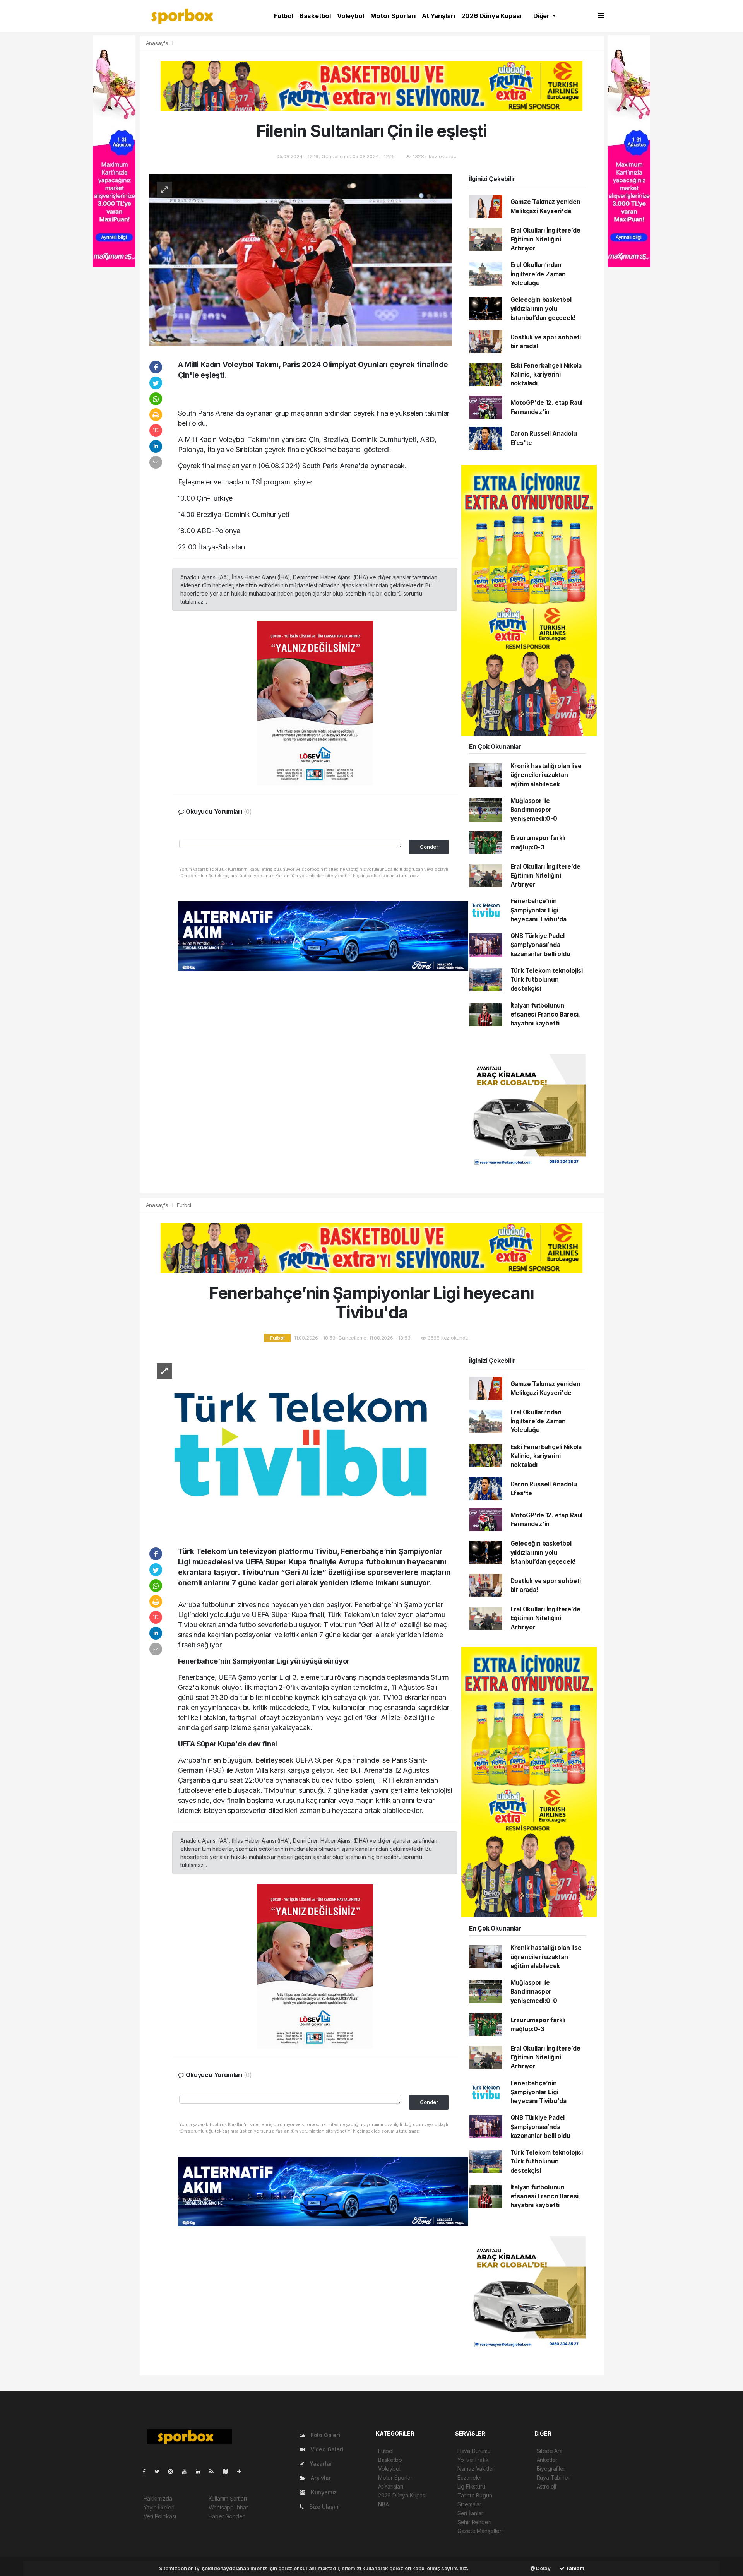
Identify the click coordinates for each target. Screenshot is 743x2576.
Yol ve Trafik (473, 2460)
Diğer (542, 16)
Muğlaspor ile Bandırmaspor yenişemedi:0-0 (534, 810)
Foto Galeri (325, 2435)
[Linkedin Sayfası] (201, 2471)
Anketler (547, 2460)
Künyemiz (323, 2492)
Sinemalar (469, 2504)
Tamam (574, 2568)
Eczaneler (470, 2478)
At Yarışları (438, 16)
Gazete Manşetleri (480, 2531)
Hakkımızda (158, 2498)
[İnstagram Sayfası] (174, 2471)
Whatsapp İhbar (228, 2507)
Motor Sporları (393, 16)
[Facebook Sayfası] (147, 2471)
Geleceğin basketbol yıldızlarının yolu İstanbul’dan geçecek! (543, 309)
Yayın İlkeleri (159, 2507)
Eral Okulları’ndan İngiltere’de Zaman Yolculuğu (538, 274)
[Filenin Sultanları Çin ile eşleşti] (300, 259)
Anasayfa (158, 43)
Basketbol (315, 16)
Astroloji (546, 2486)
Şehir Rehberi (474, 2522)
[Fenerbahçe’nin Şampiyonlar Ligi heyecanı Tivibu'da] (300, 1444)
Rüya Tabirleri (554, 2478)
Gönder (429, 847)
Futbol (284, 16)
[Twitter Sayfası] (160, 2471)
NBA (383, 2504)
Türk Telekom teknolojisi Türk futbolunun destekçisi (547, 980)
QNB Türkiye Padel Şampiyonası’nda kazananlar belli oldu (540, 945)
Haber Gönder (227, 2516)
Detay (543, 2568)
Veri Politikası (160, 2516)
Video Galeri (326, 2449)
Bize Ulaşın (323, 2507)
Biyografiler (551, 2469)
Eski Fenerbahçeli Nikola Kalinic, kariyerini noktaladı (546, 375)
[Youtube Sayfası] (187, 2471)
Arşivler (320, 2478)
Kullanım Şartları (228, 2498)
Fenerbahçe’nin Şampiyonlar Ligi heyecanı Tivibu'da (539, 910)
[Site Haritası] (228, 2471)
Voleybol (350, 16)
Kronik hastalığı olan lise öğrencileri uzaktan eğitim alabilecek (546, 775)
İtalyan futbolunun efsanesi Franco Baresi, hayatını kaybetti (545, 1015)
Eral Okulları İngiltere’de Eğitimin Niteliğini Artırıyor (545, 240)
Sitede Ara (550, 2451)
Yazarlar (320, 2464)
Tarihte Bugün (475, 2495)
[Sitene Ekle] (242, 2471)
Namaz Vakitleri (476, 2469)
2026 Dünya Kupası (491, 16)
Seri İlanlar (470, 2513)
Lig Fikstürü (471, 2486)
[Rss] (215, 2471)
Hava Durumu (474, 2451)
